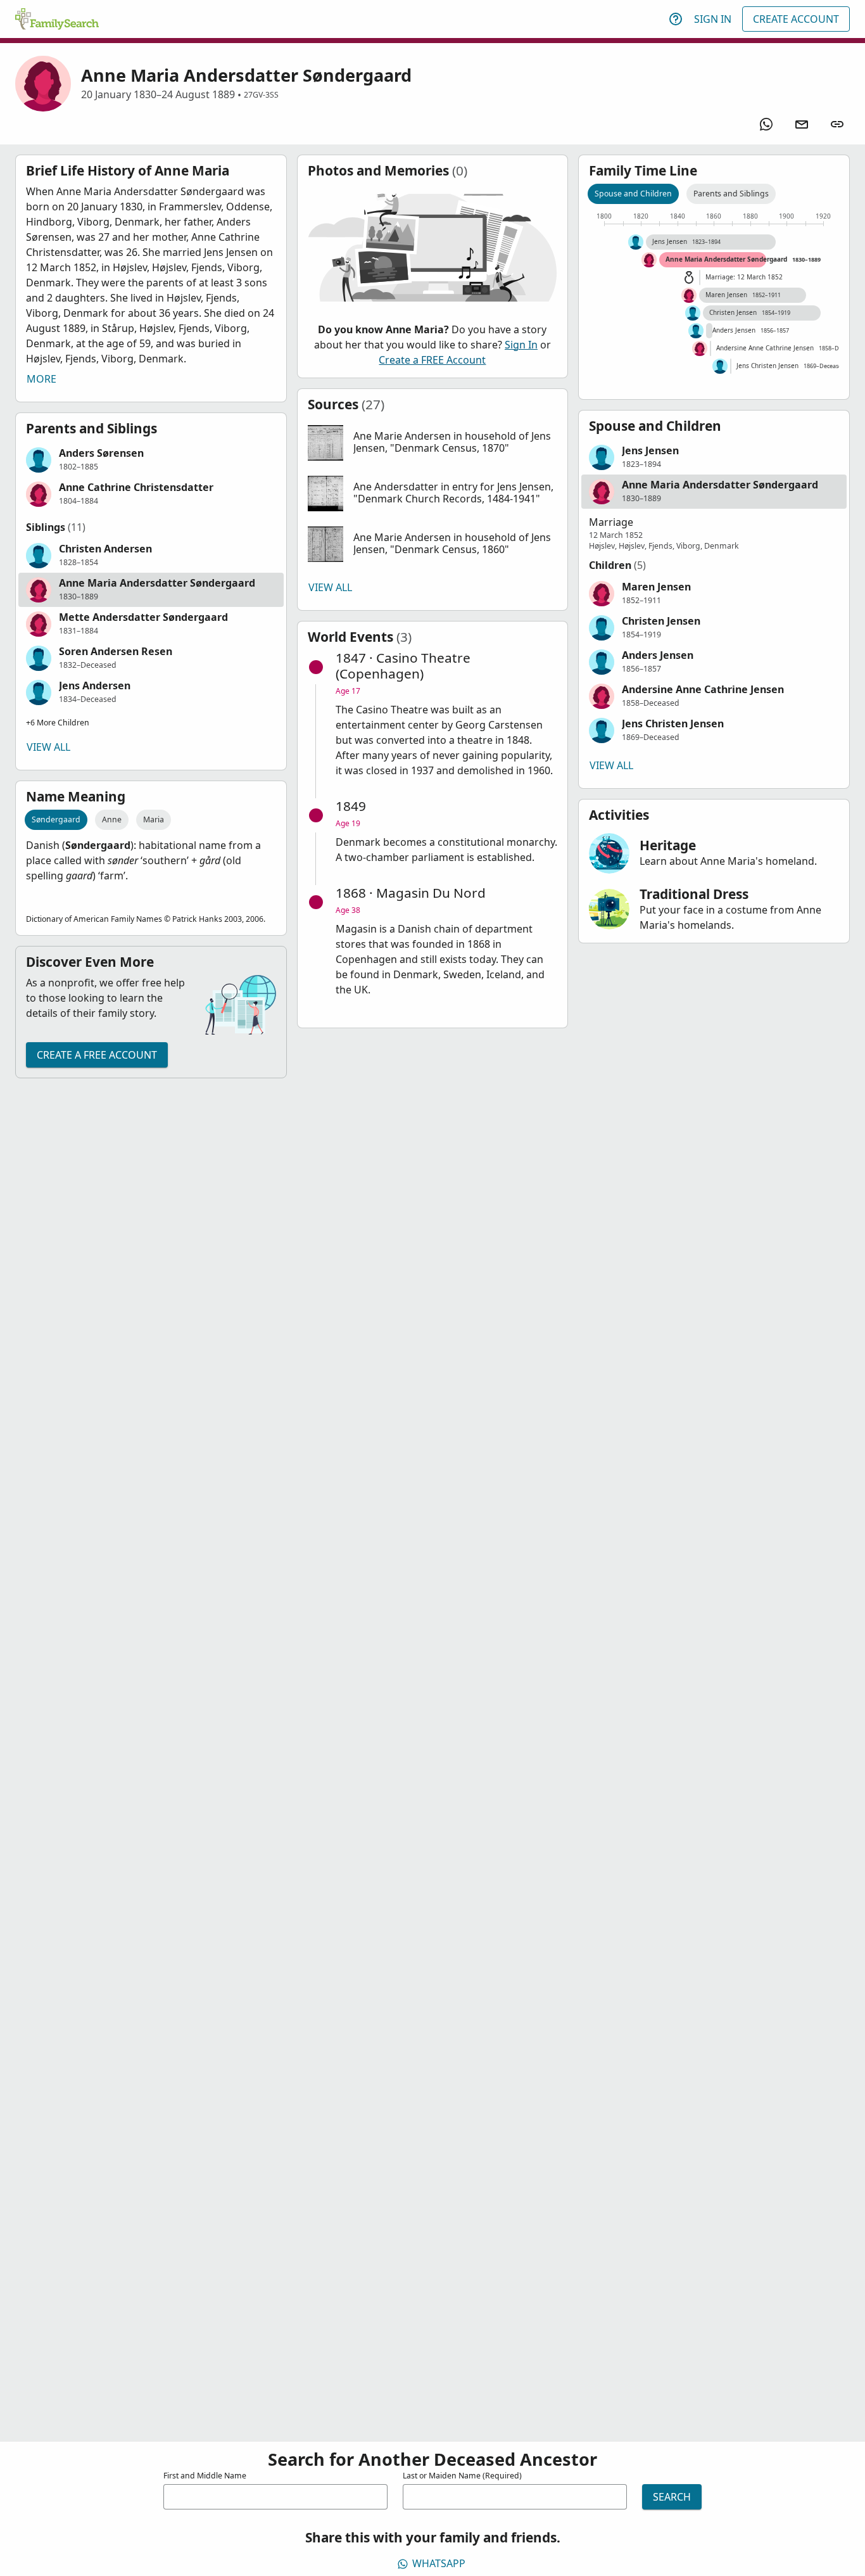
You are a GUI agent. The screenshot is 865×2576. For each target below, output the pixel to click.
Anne (112, 819)
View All (48, 747)
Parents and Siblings (731, 194)
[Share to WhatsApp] (766, 124)
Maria (154, 819)
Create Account (796, 19)
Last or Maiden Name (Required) (462, 2476)
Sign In (713, 19)
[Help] (676, 19)
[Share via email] (802, 124)
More (41, 379)
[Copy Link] (837, 124)
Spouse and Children (633, 194)
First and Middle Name (205, 2476)
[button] (151, 460)
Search (672, 2497)
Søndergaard (56, 819)
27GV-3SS (261, 95)
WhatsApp (439, 2563)
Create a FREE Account (97, 1055)
